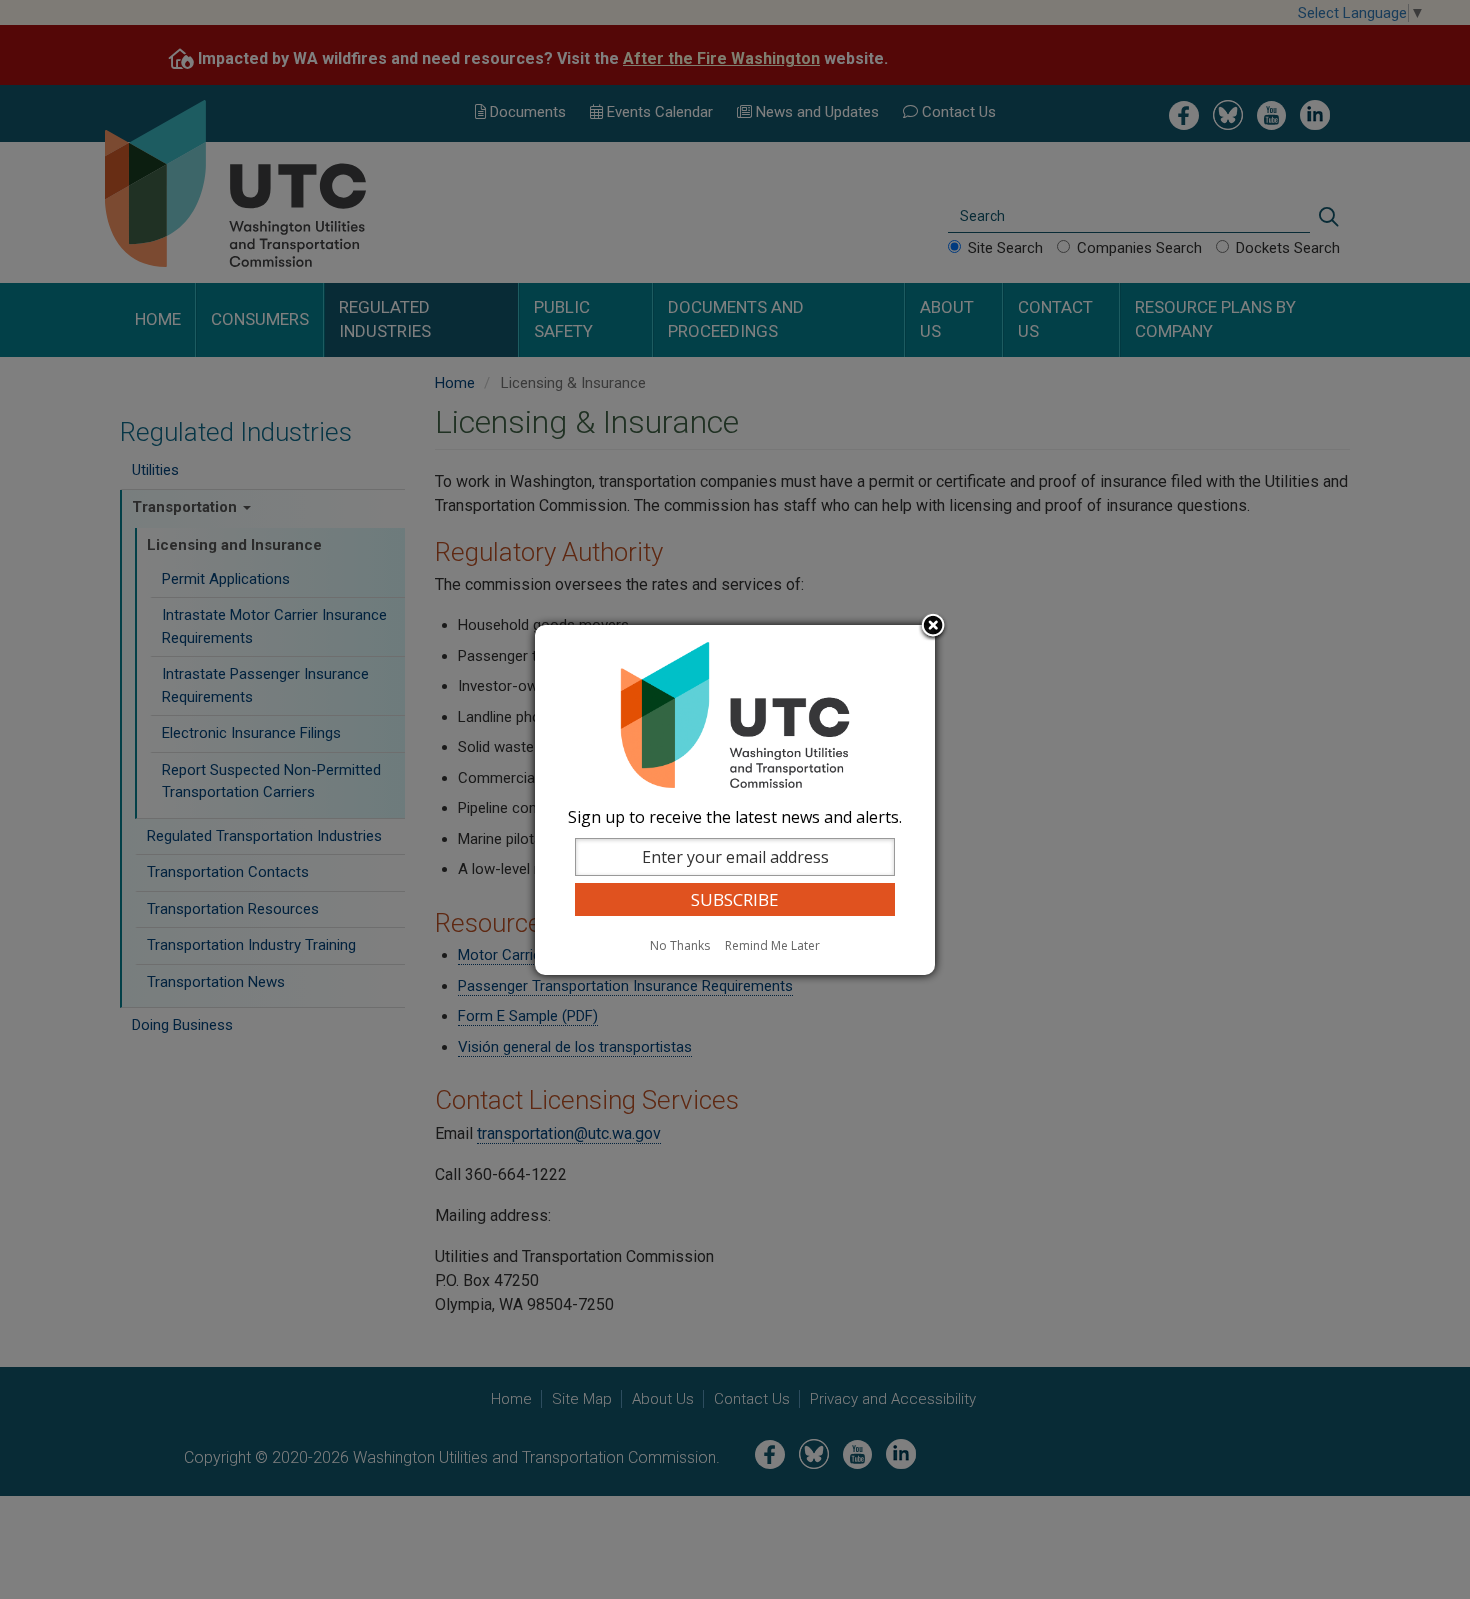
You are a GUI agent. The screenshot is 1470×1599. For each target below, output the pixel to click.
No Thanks (680, 945)
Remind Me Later (772, 945)
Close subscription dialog (933, 627)
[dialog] (735, 800)
